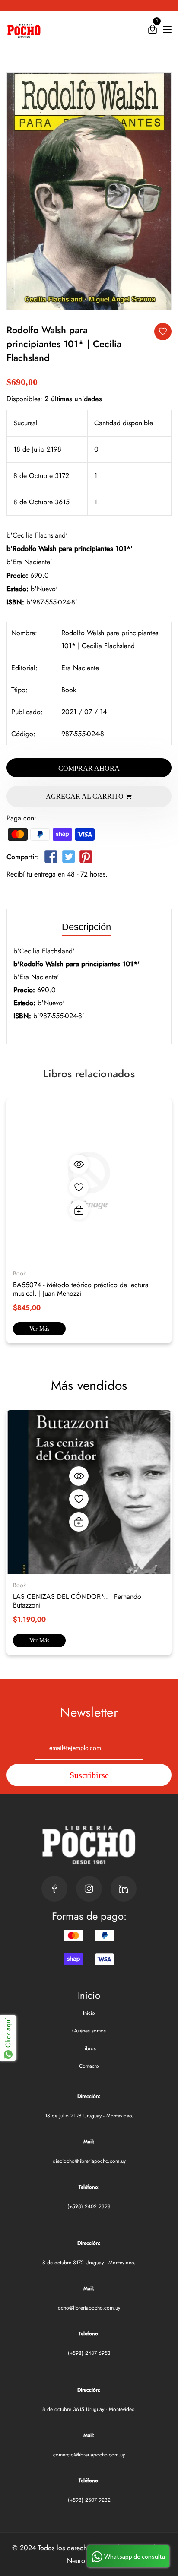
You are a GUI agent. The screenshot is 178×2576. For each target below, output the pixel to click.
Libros (89, 2048)
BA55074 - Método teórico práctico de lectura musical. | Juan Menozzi (81, 1289)
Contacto (89, 2066)
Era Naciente (80, 668)
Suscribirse (89, 1775)
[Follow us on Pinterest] (86, 859)
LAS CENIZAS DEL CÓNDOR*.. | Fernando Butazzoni (77, 1601)
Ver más (39, 1329)
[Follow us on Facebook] (51, 859)
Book (69, 690)
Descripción (86, 927)
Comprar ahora (89, 768)
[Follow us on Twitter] (68, 859)
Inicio (89, 2013)
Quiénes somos (89, 2031)
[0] (153, 31)
